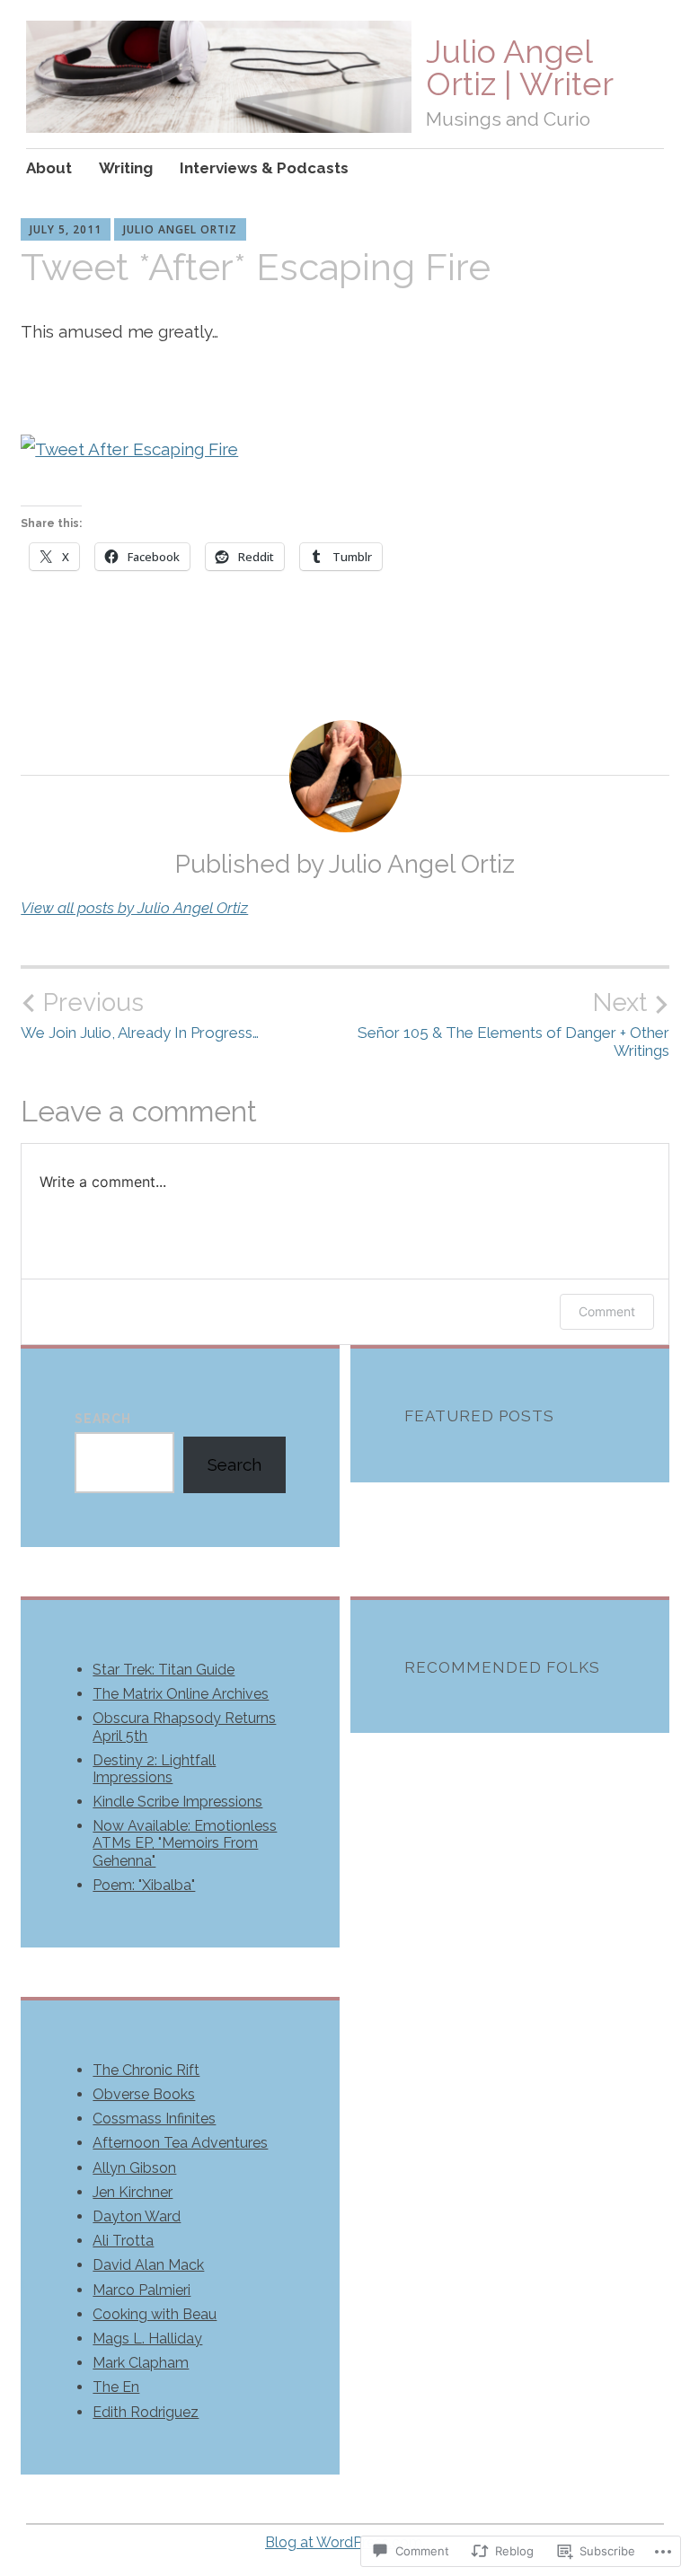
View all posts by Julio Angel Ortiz (134, 908)
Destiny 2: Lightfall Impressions (154, 1769)
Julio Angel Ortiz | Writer (520, 67)
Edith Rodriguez (146, 2412)
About (49, 168)
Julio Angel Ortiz (180, 229)
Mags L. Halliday (147, 2339)
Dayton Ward (137, 2216)
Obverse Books (144, 2094)
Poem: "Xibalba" (144, 1885)
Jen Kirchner (133, 2192)
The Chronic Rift (146, 2070)
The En (116, 2387)
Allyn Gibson (134, 2168)
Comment (607, 1311)
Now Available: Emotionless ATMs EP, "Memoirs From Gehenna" (185, 1843)
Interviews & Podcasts (264, 168)
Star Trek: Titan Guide (164, 1670)
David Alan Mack (148, 2265)
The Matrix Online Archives (181, 1694)
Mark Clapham (141, 2363)
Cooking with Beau (155, 2314)
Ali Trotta (123, 2241)
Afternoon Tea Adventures (180, 2143)
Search (103, 1419)
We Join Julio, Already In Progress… (140, 1015)
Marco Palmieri (142, 2290)
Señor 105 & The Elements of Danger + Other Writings (513, 1024)
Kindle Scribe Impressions (177, 1802)
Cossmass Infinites (154, 2119)
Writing (126, 168)
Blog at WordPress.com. (345, 2542)
